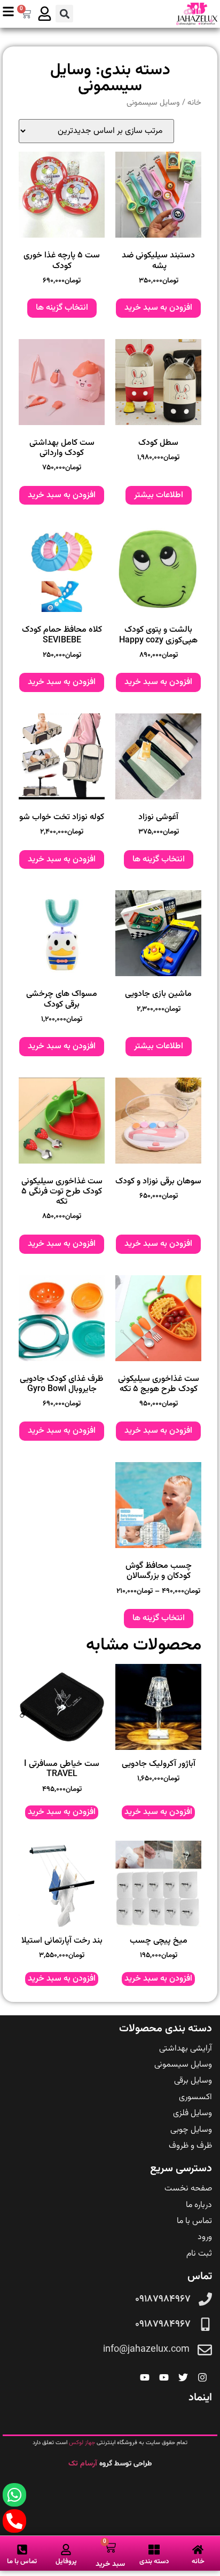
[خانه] (198, 2550)
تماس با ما (194, 2221)
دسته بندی (154, 2562)
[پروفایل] (66, 2550)
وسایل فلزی (192, 2113)
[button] (64, 14)
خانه (194, 103)
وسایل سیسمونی (183, 2065)
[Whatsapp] (14, 2495)
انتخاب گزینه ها (62, 308)
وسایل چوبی (191, 2130)
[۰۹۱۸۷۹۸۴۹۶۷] (205, 2299)
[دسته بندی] (154, 2550)
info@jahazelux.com (146, 2350)
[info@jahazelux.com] (205, 2350)
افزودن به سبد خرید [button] (158, 308)
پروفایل (66, 2562)
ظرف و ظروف (190, 2146)
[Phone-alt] (14, 2521)
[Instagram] (202, 2377)
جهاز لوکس (82, 2443)
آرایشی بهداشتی (186, 2049)
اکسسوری (195, 2097)
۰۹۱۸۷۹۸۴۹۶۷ (163, 2299)
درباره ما (199, 2205)
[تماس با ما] (22, 2550)
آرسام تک (84, 2464)
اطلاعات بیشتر (159, 495)
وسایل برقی (193, 2081)
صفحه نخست (188, 2189)
